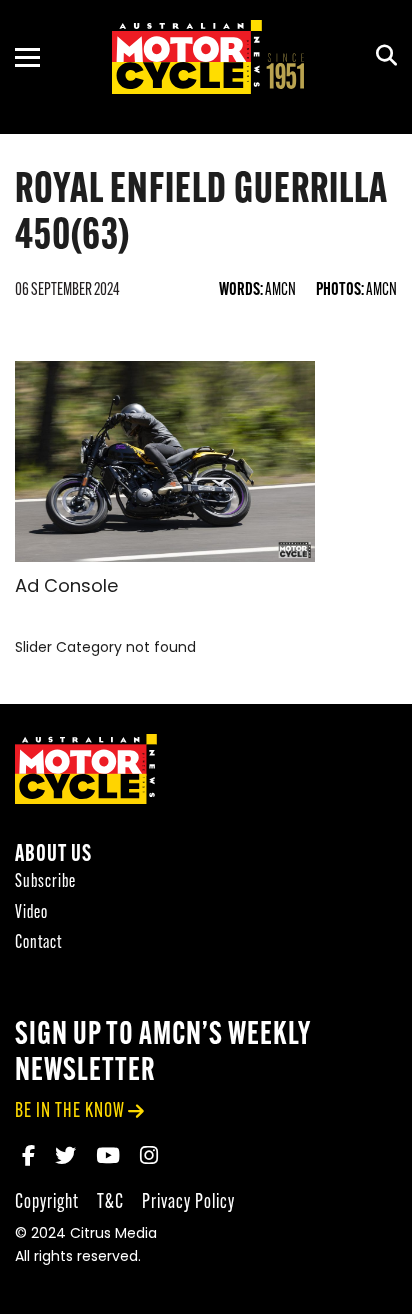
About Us (53, 855)
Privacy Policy (188, 1202)
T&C (110, 1202)
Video (31, 913)
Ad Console (66, 588)
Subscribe (45, 882)
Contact (38, 943)
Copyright (47, 1202)
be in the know (70, 1111)
